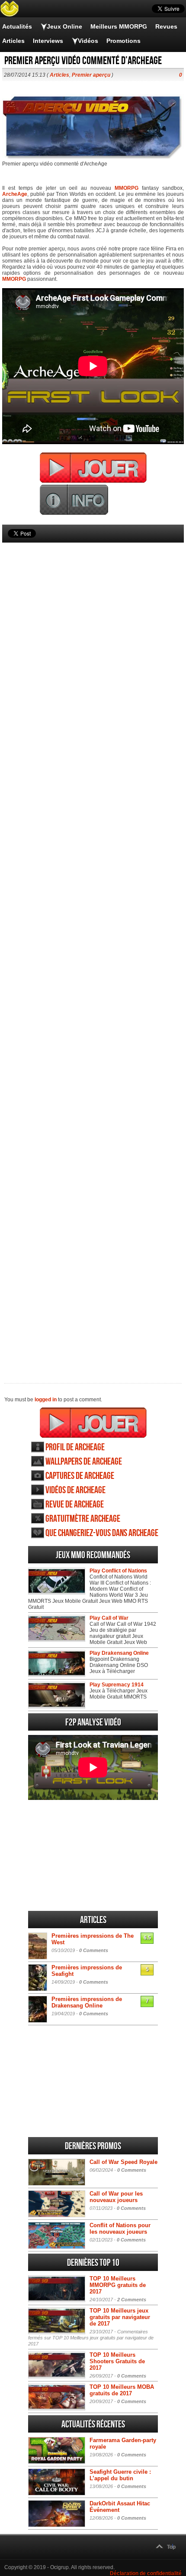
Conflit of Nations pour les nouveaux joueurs (120, 2228)
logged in (46, 1400)
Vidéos (88, 41)
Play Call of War (109, 1618)
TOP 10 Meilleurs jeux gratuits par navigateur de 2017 (120, 2317)
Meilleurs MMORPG (119, 26)
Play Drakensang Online (119, 1653)
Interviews (48, 41)
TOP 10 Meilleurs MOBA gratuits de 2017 (122, 2390)
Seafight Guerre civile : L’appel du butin (120, 2475)
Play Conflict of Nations (118, 1571)
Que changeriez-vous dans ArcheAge (102, 1533)
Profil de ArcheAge (75, 1447)
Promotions (123, 41)
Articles (13, 41)
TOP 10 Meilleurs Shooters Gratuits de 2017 (117, 2361)
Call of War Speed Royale (123, 2162)
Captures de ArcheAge (80, 1476)
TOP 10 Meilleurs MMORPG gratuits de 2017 (118, 2285)
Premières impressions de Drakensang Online (87, 2002)
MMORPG (127, 188)
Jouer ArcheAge (93, 1423)
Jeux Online (64, 26)
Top (171, 2547)
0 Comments (94, 1950)
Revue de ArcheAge (75, 1505)
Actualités (17, 26)
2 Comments (132, 2300)
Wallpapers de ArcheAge (84, 1462)
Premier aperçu (91, 75)
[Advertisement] (93, 948)
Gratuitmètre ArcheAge (83, 1519)
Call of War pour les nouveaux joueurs (116, 2197)
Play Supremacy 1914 (117, 1685)
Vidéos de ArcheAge (75, 1490)
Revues (166, 26)
